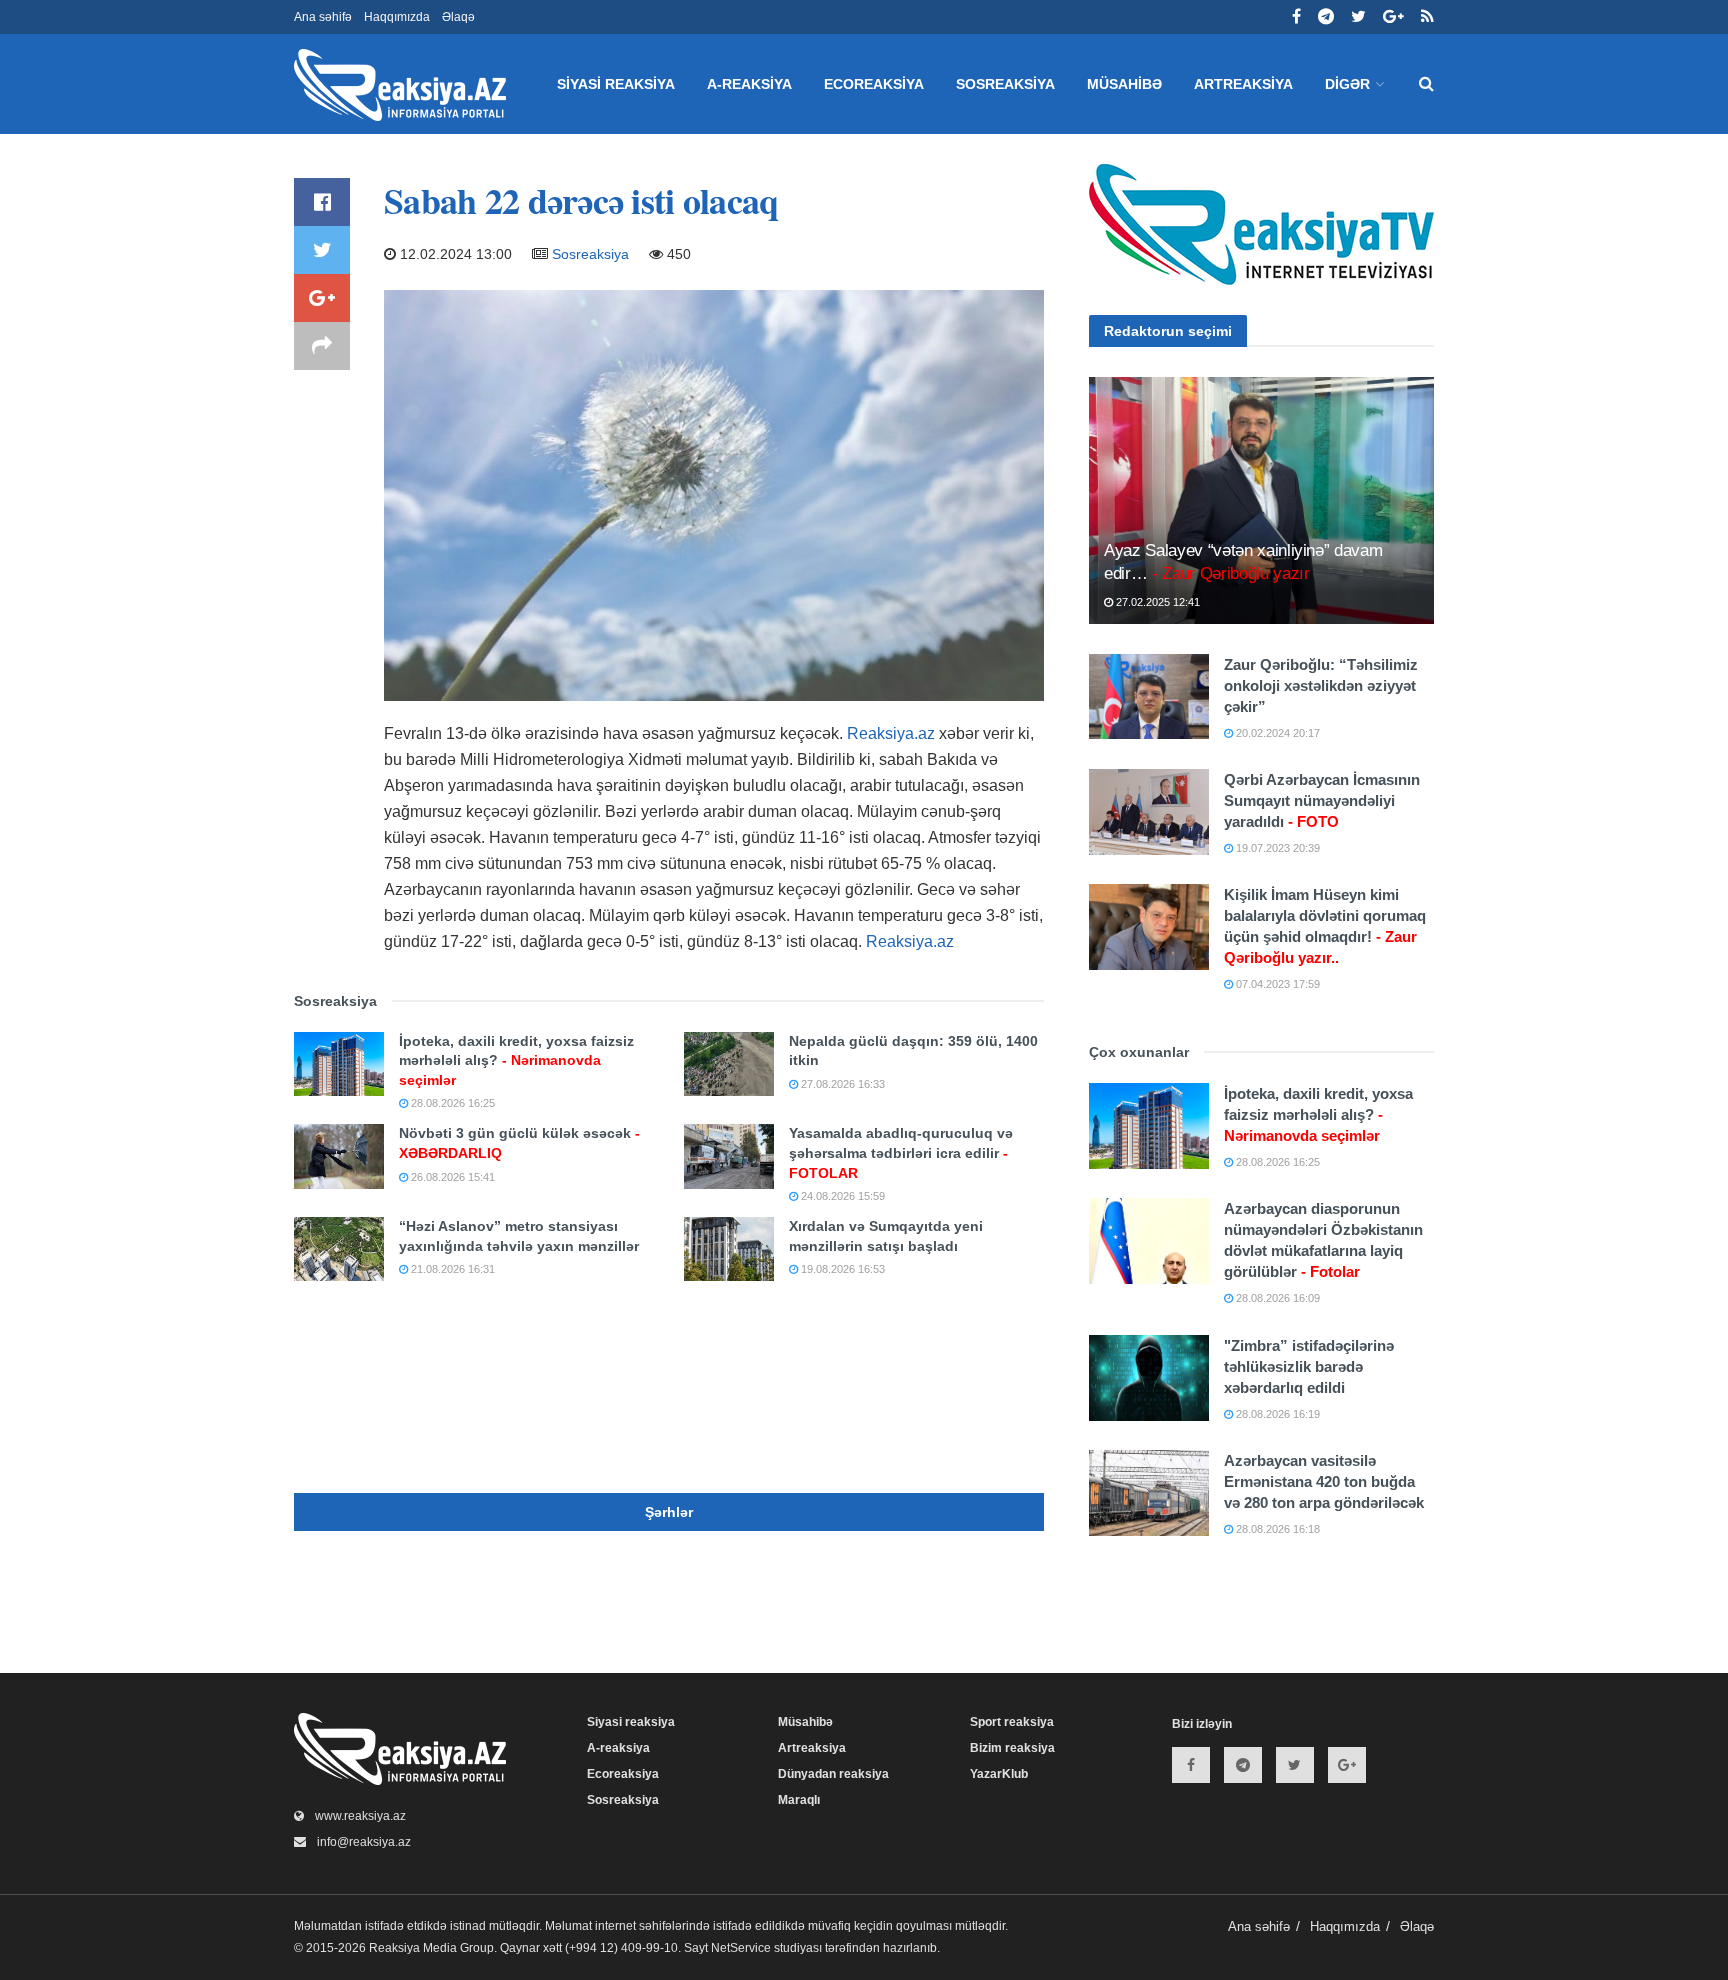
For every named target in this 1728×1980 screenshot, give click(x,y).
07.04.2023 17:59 (1276, 984)
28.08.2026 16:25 (451, 1103)
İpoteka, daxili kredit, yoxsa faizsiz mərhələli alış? (516, 1060)
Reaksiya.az (891, 733)
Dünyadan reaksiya (833, 1774)
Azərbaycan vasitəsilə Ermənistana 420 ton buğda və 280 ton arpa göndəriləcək (1324, 1481)
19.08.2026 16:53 (841, 1269)
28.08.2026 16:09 (1276, 1298)
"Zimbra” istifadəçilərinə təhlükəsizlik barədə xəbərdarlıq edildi (1309, 1366)
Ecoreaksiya (874, 84)
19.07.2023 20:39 (1276, 848)
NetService (741, 1948)
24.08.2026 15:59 (841, 1196)
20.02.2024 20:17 (1276, 733)
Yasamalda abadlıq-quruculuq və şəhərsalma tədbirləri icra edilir (901, 1152)
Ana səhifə (323, 17)
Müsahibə (1124, 84)
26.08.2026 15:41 (451, 1177)
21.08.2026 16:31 (451, 1269)
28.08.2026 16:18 (1276, 1529)
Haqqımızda (397, 17)
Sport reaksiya (1012, 1722)
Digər (1347, 84)
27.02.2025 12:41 (1156, 602)
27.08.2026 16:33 (841, 1084)
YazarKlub (999, 1774)
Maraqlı (799, 1800)
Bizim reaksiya (1012, 1748)
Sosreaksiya (1005, 84)
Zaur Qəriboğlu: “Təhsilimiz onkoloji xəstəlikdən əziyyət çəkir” (1321, 685)
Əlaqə (458, 17)
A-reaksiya (749, 84)
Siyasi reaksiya (616, 84)
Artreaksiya (1243, 84)
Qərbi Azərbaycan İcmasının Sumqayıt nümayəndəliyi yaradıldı (1322, 800)
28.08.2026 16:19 (1276, 1414)
